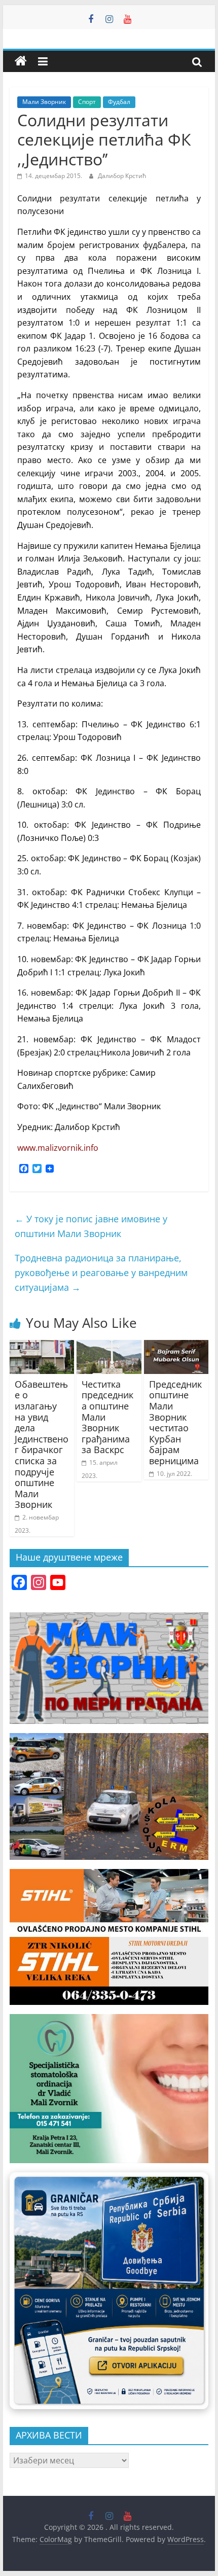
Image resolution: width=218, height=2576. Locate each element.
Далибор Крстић (122, 176)
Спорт (87, 102)
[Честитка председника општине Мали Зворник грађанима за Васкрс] (109, 1346)
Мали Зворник (44, 102)
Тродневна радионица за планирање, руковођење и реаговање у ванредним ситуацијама (101, 1273)
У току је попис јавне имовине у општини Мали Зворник (91, 1226)
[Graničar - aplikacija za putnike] (109, 2291)
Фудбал (119, 102)
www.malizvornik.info (58, 1148)
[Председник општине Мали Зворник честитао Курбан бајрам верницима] (176, 1346)
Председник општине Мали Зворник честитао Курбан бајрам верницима (175, 1422)
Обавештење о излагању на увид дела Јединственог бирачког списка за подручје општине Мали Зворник (42, 1444)
